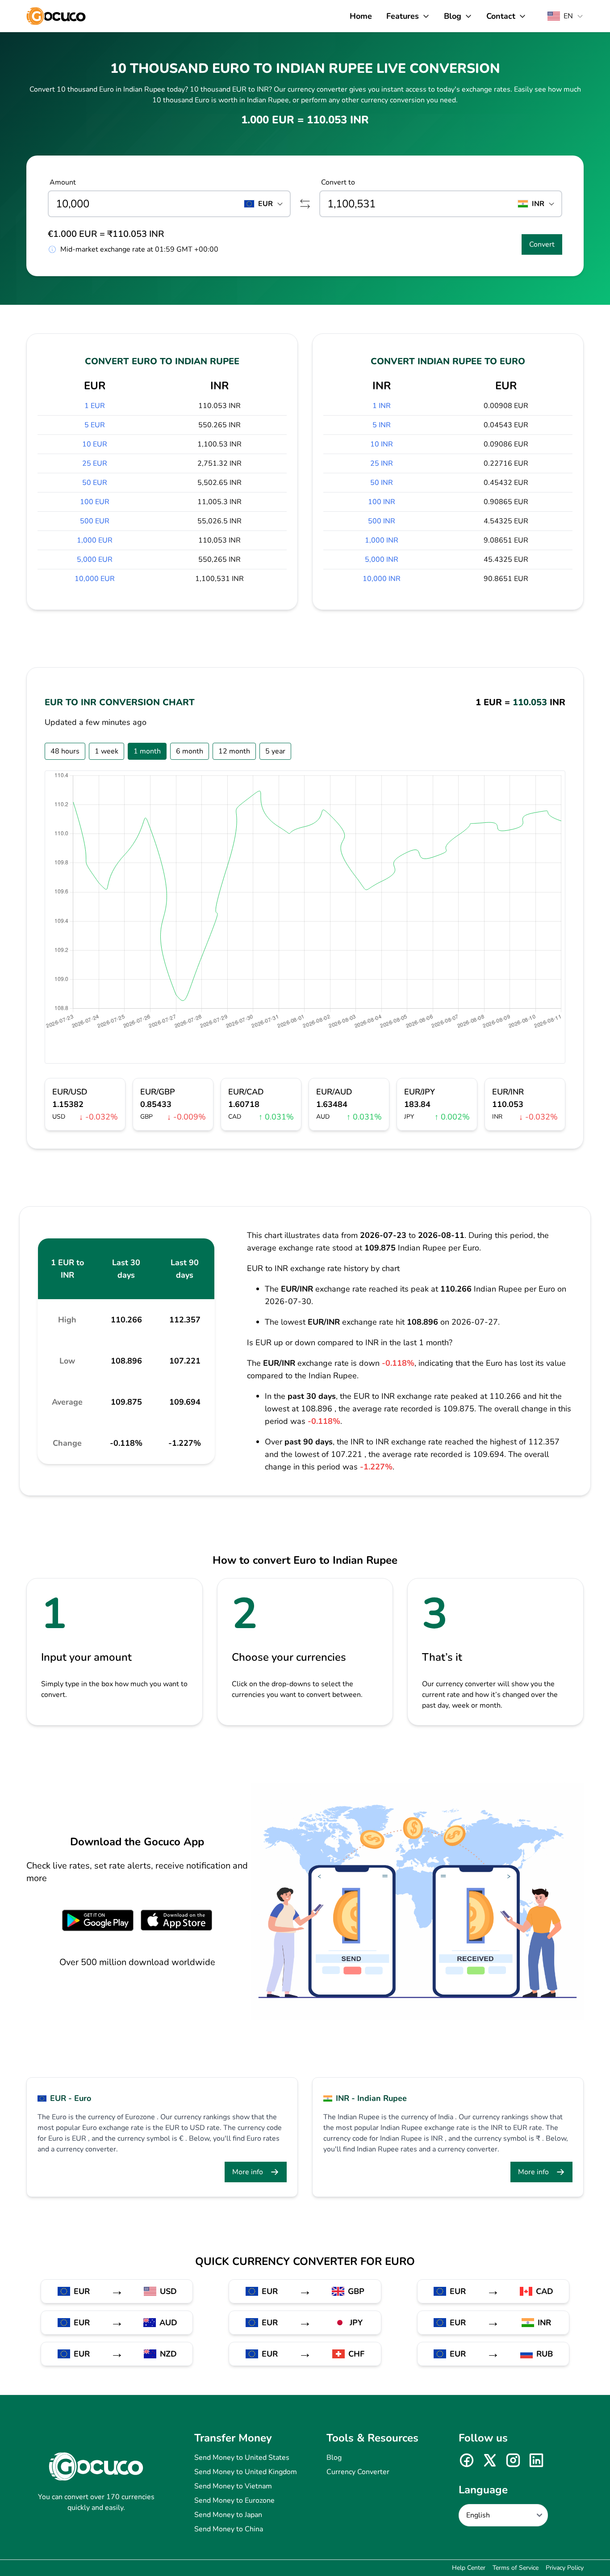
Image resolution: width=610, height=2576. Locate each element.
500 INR (382, 521)
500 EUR (95, 521)
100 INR (382, 502)
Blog (334, 2458)
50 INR (382, 483)
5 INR (382, 425)
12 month (234, 751)
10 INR (382, 444)
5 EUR (95, 425)
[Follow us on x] (490, 2460)
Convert (542, 244)
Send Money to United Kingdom (246, 2472)
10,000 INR (382, 579)
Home (361, 16)
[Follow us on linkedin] (536, 2460)
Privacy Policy (565, 2568)
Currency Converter (358, 2472)
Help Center (469, 2568)
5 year (275, 751)
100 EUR (95, 502)
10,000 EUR (95, 579)
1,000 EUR (95, 540)
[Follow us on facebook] (467, 2460)
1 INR (382, 406)
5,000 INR (382, 560)
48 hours (65, 751)
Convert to (338, 182)
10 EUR (95, 444)
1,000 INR (382, 540)
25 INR (382, 463)
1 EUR (95, 406)
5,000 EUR (95, 560)
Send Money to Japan (228, 2515)
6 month (190, 751)
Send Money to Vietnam (233, 2486)
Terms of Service (516, 2568)
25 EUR (95, 463)
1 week (107, 751)
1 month (147, 751)
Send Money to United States (242, 2458)
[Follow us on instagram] (513, 2460)
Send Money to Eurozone (234, 2500)
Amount (63, 182)
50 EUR (95, 483)
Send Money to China (229, 2529)
